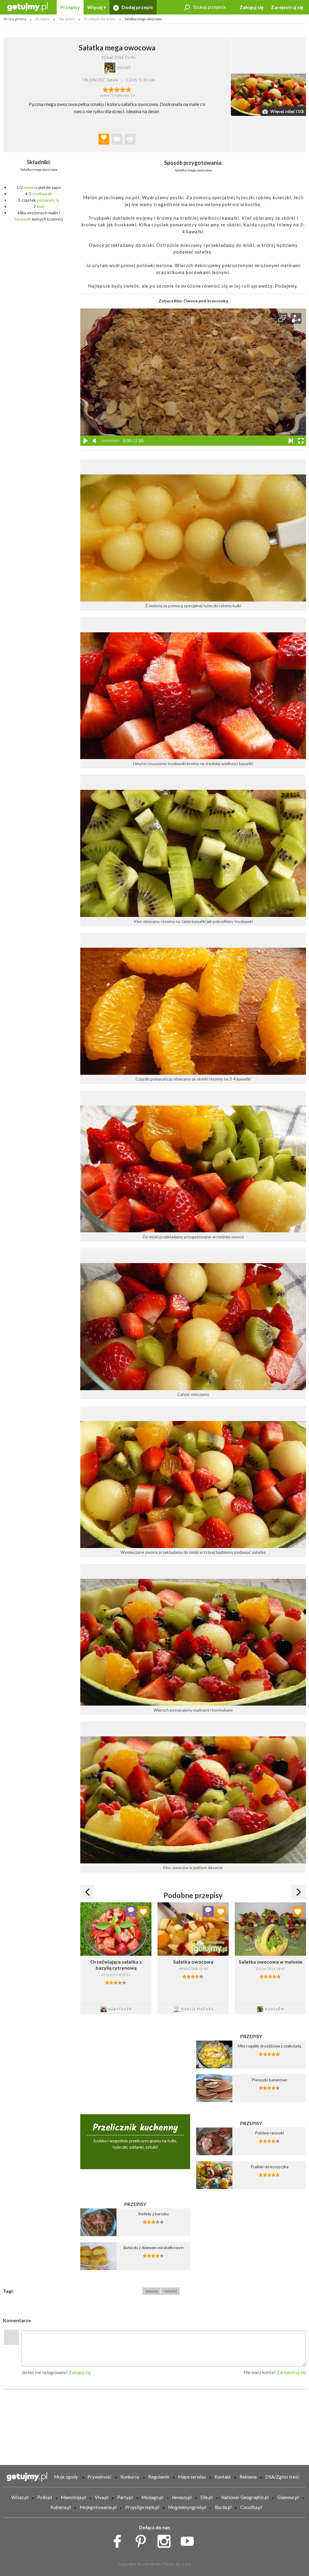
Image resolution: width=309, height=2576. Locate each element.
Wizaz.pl (20, 2497)
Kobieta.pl (61, 2507)
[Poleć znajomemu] (117, 139)
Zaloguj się (252, 7)
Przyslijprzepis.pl (142, 2507)
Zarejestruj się (287, 7)
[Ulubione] (143, 1911)
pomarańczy (48, 200)
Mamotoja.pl (73, 2497)
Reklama (248, 2477)
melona (31, 187)
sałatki (170, 2291)
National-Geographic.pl (245, 2497)
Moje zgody (66, 2477)
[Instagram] (166, 2540)
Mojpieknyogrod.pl (187, 2507)
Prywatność (100, 2477)
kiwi (40, 206)
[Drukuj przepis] (130, 139)
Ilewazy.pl (182, 2497)
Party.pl (125, 2497)
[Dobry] (117, 89)
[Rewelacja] (128, 89)
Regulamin (159, 2477)
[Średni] (111, 89)
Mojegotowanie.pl (98, 2507)
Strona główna (15, 19)
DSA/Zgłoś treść (282, 2477)
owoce (151, 2291)
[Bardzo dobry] (123, 89)
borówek (23, 219)
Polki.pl (45, 2497)
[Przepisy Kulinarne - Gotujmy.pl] (27, 6)
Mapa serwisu (192, 2477)
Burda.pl (223, 2507)
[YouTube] (189, 2540)
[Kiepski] (105, 89)
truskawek (42, 194)
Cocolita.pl (251, 2507)
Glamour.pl (288, 2497)
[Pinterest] (143, 2540)
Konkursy (130, 2477)
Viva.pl (102, 2497)
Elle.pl (206, 2497)
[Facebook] (119, 2540)
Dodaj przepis (137, 7)
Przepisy (70, 7)
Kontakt (223, 2477)
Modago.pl (152, 2497)
